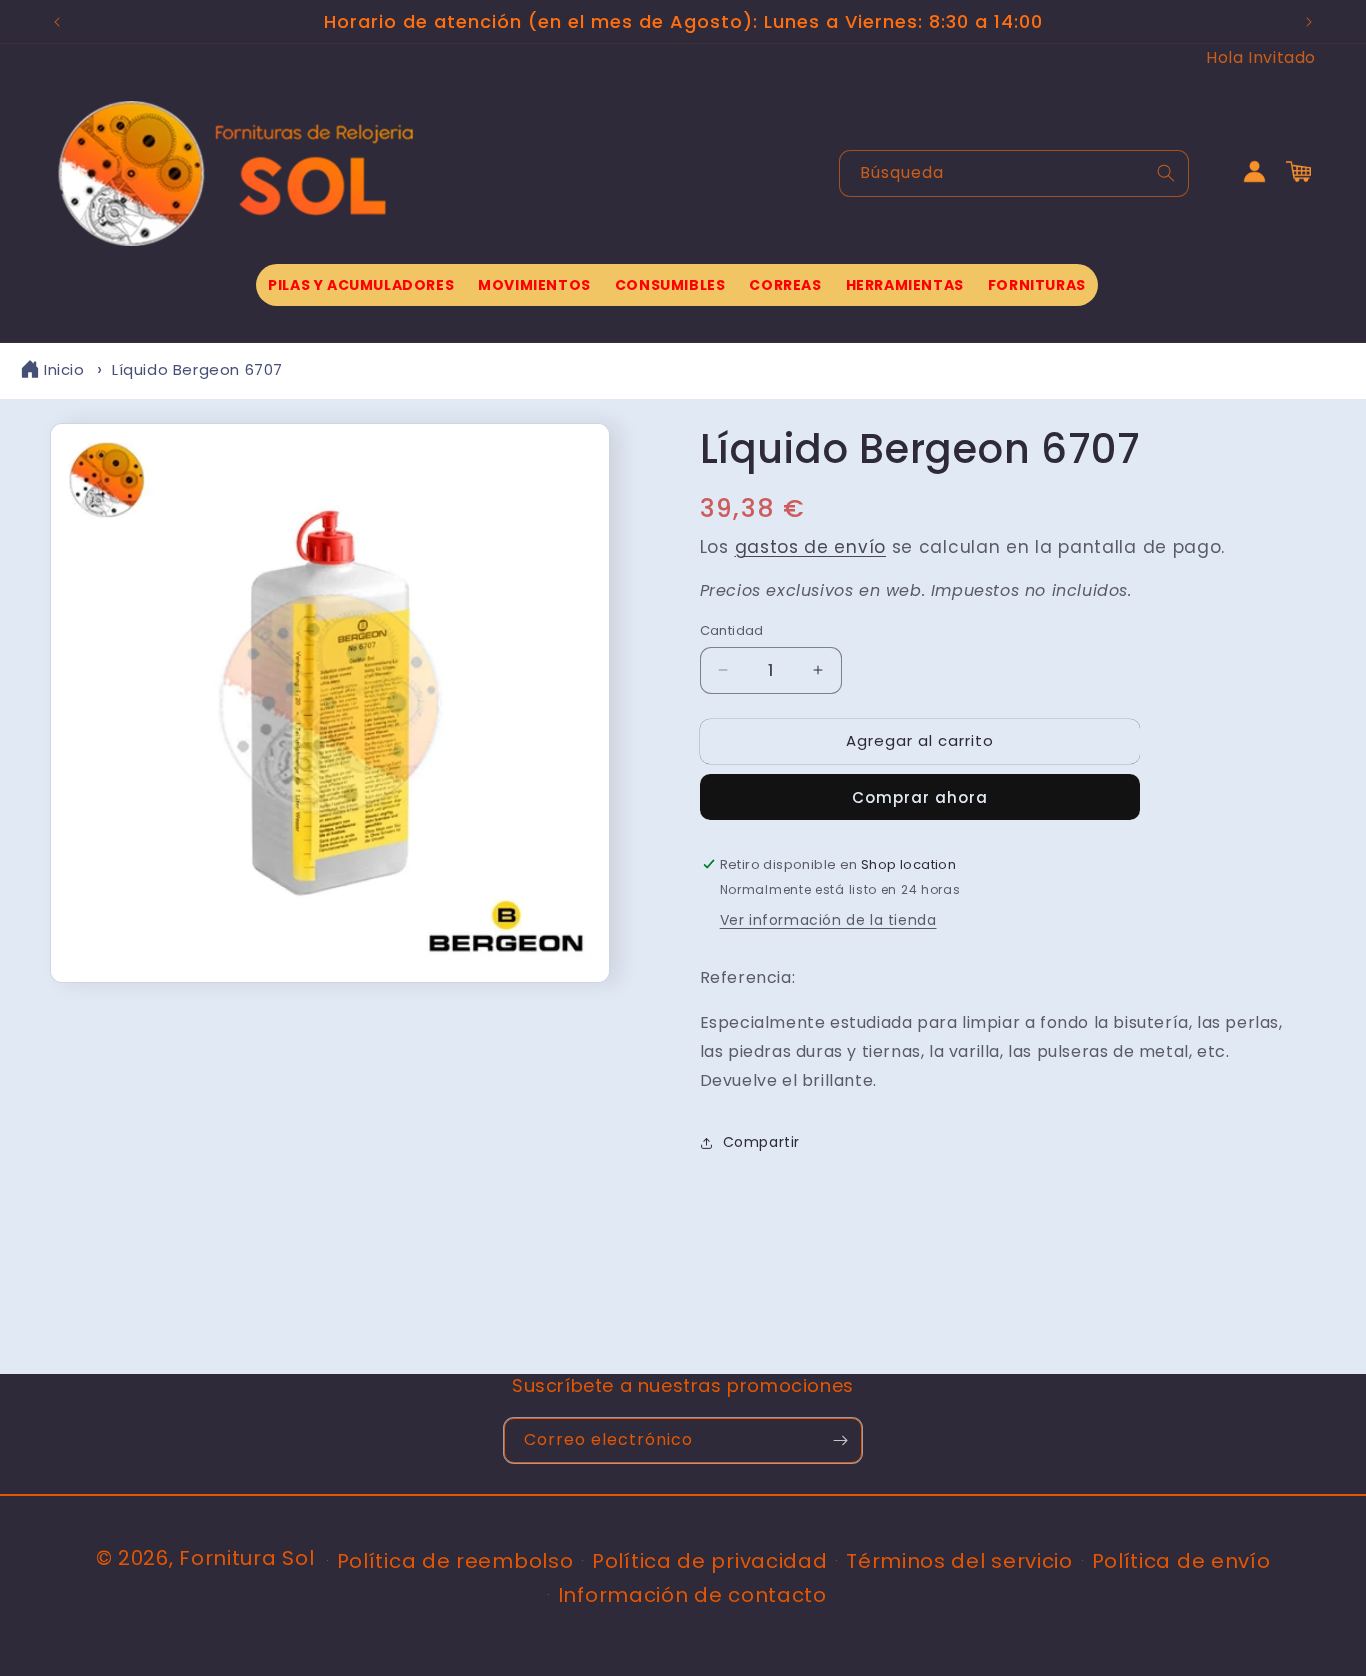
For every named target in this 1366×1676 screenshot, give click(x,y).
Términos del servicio (959, 1561)
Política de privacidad (709, 1561)
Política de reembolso (455, 1561)
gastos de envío (811, 547)
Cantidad (732, 630)
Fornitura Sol (246, 1558)
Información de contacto (692, 1595)
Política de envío (1181, 1561)
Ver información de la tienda (828, 920)
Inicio (64, 369)
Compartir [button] (761, 1142)
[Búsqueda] (1166, 173)
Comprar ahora (920, 797)
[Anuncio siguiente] (1309, 22)
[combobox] (1014, 173)
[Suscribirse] (840, 1440)
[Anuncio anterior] (57, 22)
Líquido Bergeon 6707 (197, 369)
